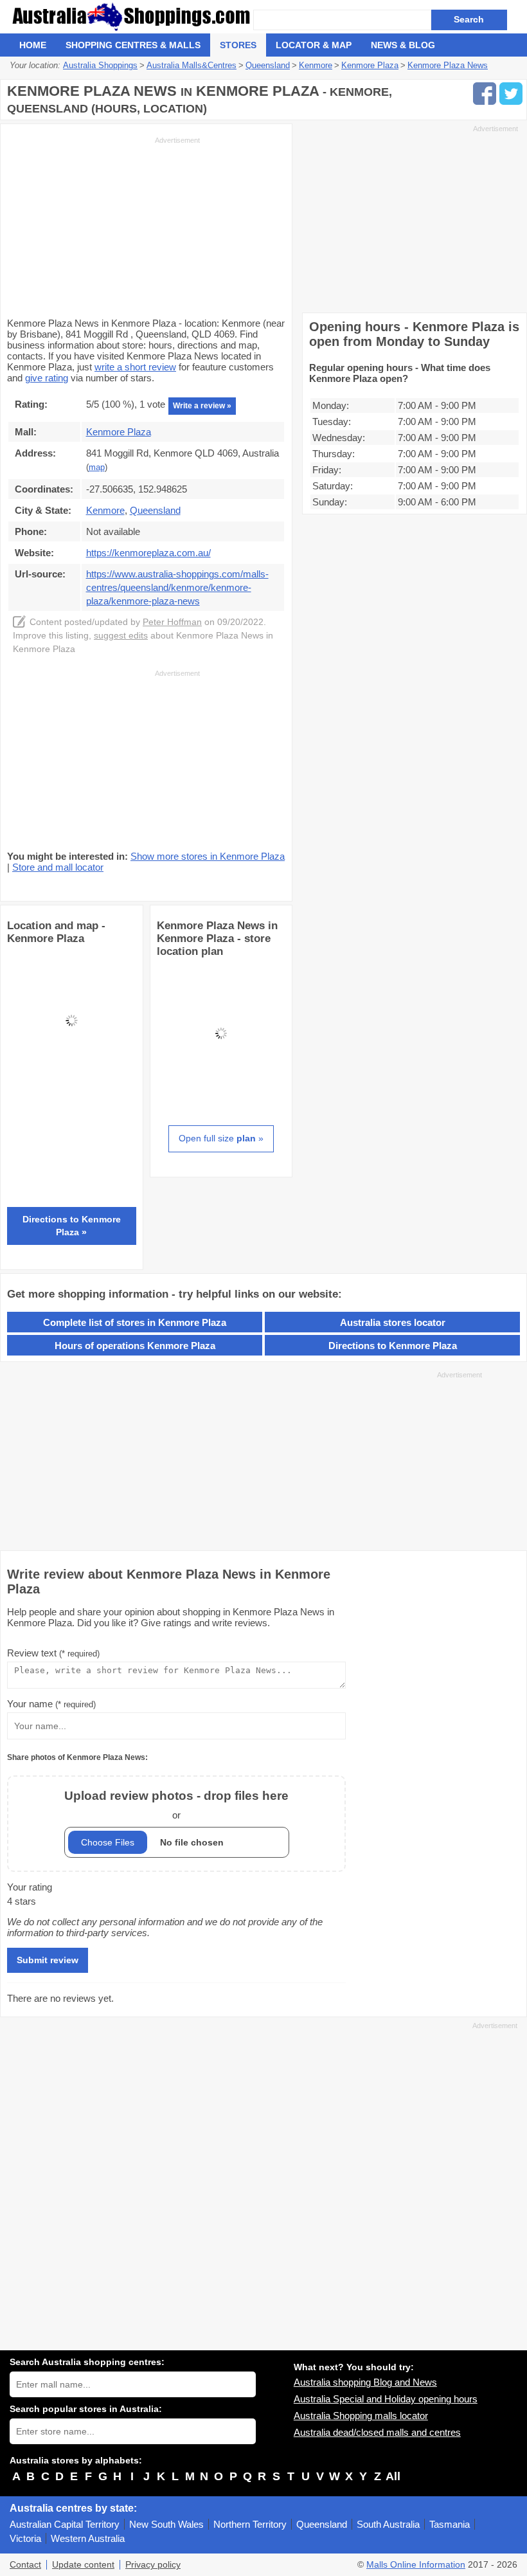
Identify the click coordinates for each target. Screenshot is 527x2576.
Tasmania (450, 2524)
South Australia (388, 2524)
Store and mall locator (58, 867)
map (97, 467)
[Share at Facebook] (485, 94)
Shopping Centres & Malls (133, 45)
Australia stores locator (393, 1322)
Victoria (25, 2538)
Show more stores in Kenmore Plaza (208, 856)
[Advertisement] (103, 226)
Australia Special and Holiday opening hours (386, 2399)
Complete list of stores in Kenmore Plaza (135, 1322)
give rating (47, 378)
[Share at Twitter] (511, 94)
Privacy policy (153, 2565)
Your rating (30, 1887)
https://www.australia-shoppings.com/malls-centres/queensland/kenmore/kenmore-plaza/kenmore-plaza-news (177, 587)
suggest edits (121, 636)
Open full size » (221, 1138)
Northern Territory (250, 2524)
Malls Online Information (416, 2565)
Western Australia (88, 2538)
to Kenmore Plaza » (72, 1226)
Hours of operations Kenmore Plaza (135, 1346)
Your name (51, 1704)
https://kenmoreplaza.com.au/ (148, 553)
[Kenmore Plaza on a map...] (72, 1081)
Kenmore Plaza (119, 432)
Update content (83, 2565)
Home (33, 45)
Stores (238, 45)
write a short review (135, 367)
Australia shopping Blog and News (365, 2382)
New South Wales (166, 2524)
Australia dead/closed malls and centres (377, 2432)
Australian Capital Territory (65, 2524)
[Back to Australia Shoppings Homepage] (131, 17)
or (176, 1805)
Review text (53, 1653)
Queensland (322, 2524)
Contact (25, 2565)
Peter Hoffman (172, 622)
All (393, 2476)
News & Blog (403, 45)
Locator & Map (314, 45)
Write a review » (202, 406)
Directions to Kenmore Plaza (393, 1346)
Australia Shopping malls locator (361, 2416)
